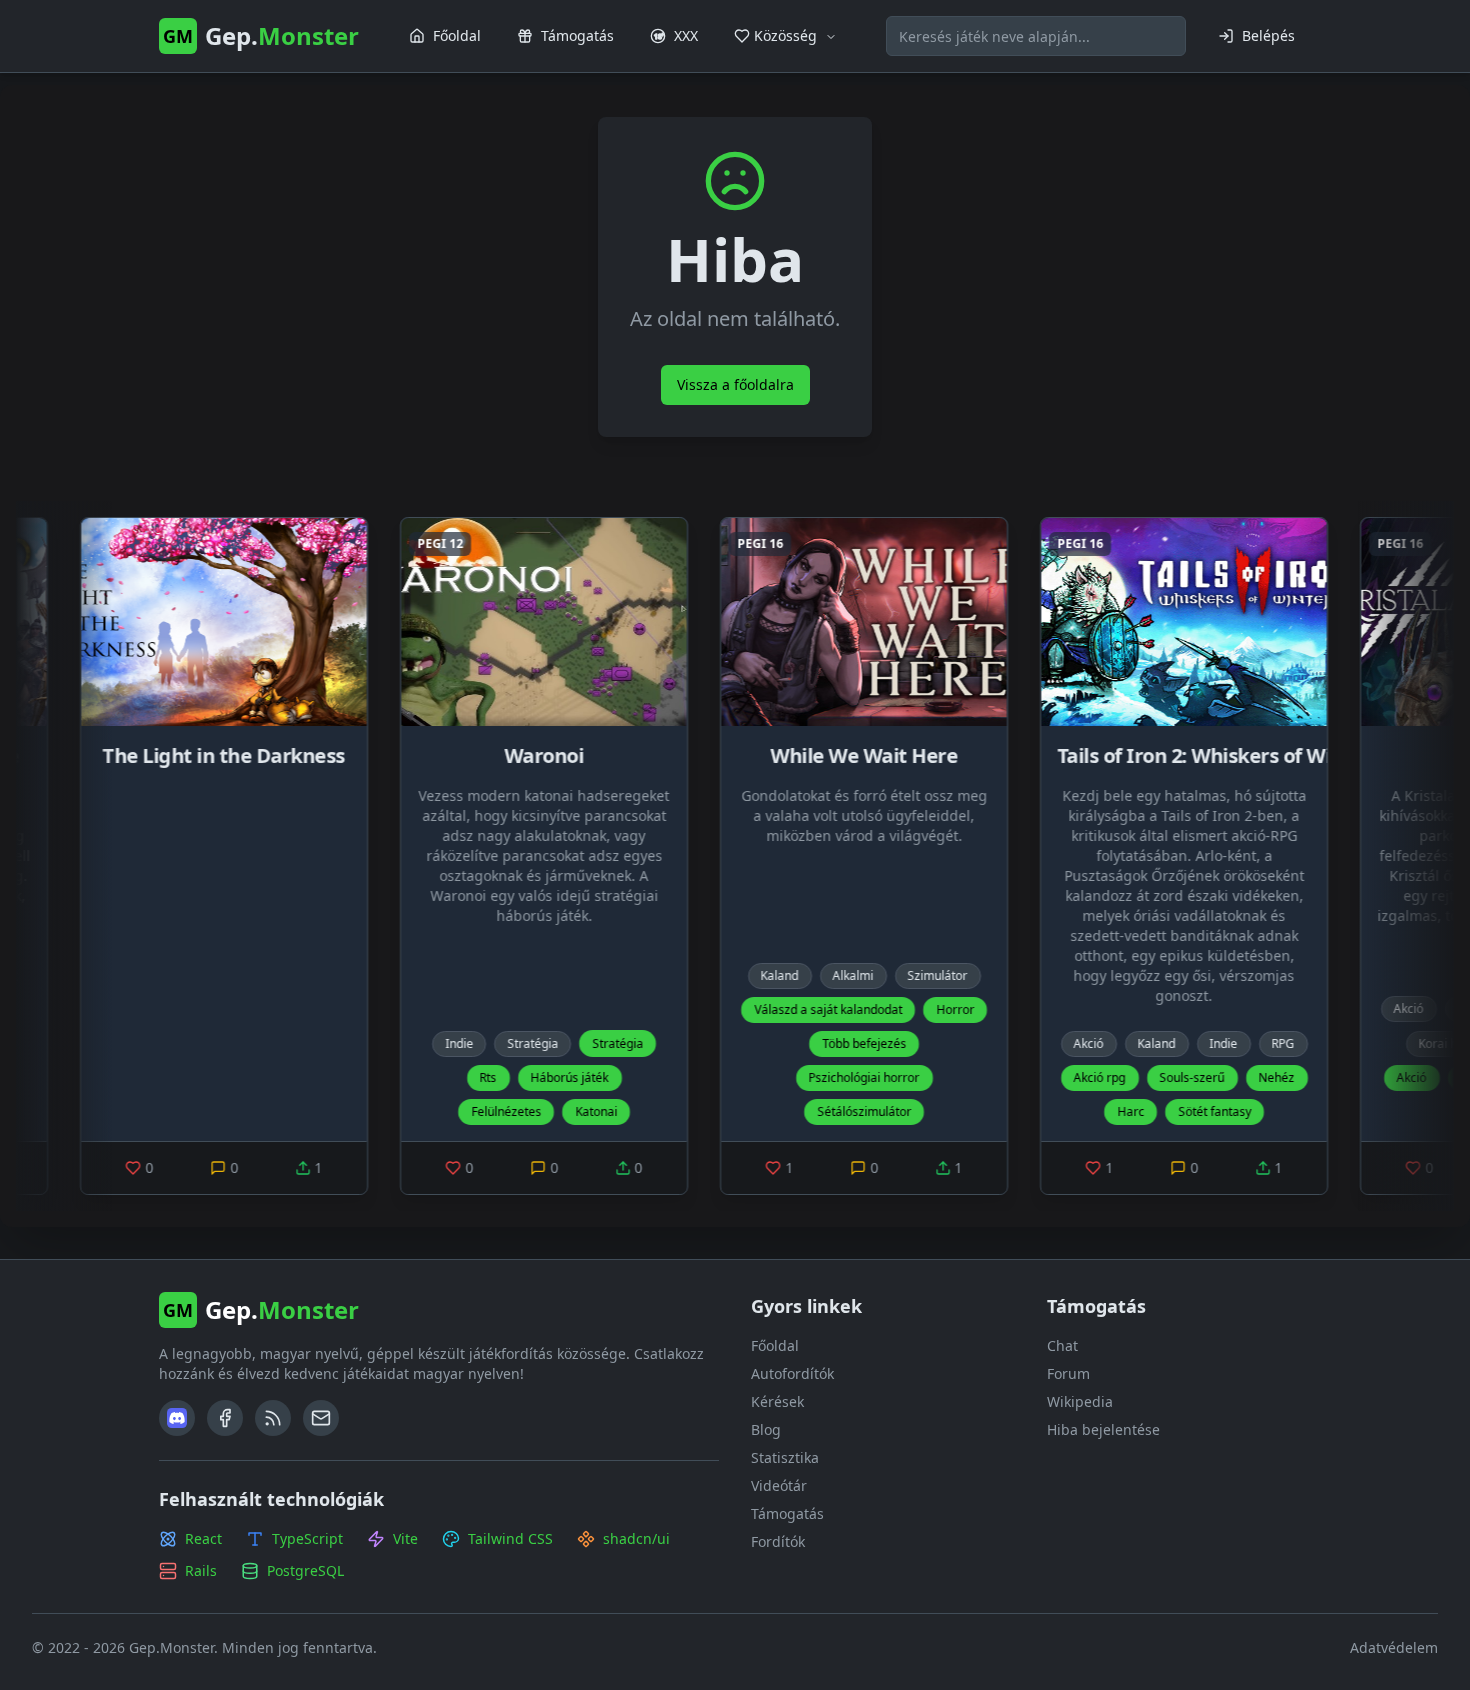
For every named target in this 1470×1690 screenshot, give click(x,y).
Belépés (1268, 35)
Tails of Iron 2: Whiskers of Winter (1117, 755)
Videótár (779, 1485)
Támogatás (787, 1513)
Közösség (785, 35)
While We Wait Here (766, 755)
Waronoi (447, 755)
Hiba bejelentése (1103, 1429)
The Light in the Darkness (127, 755)
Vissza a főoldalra (735, 384)
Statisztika (785, 1457)
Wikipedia (1080, 1401)
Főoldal (775, 1345)
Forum (1068, 1373)
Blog (766, 1429)
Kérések (777, 1401)
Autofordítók (792, 1373)
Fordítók (778, 1541)
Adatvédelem (1394, 1647)
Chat (1062, 1345)
